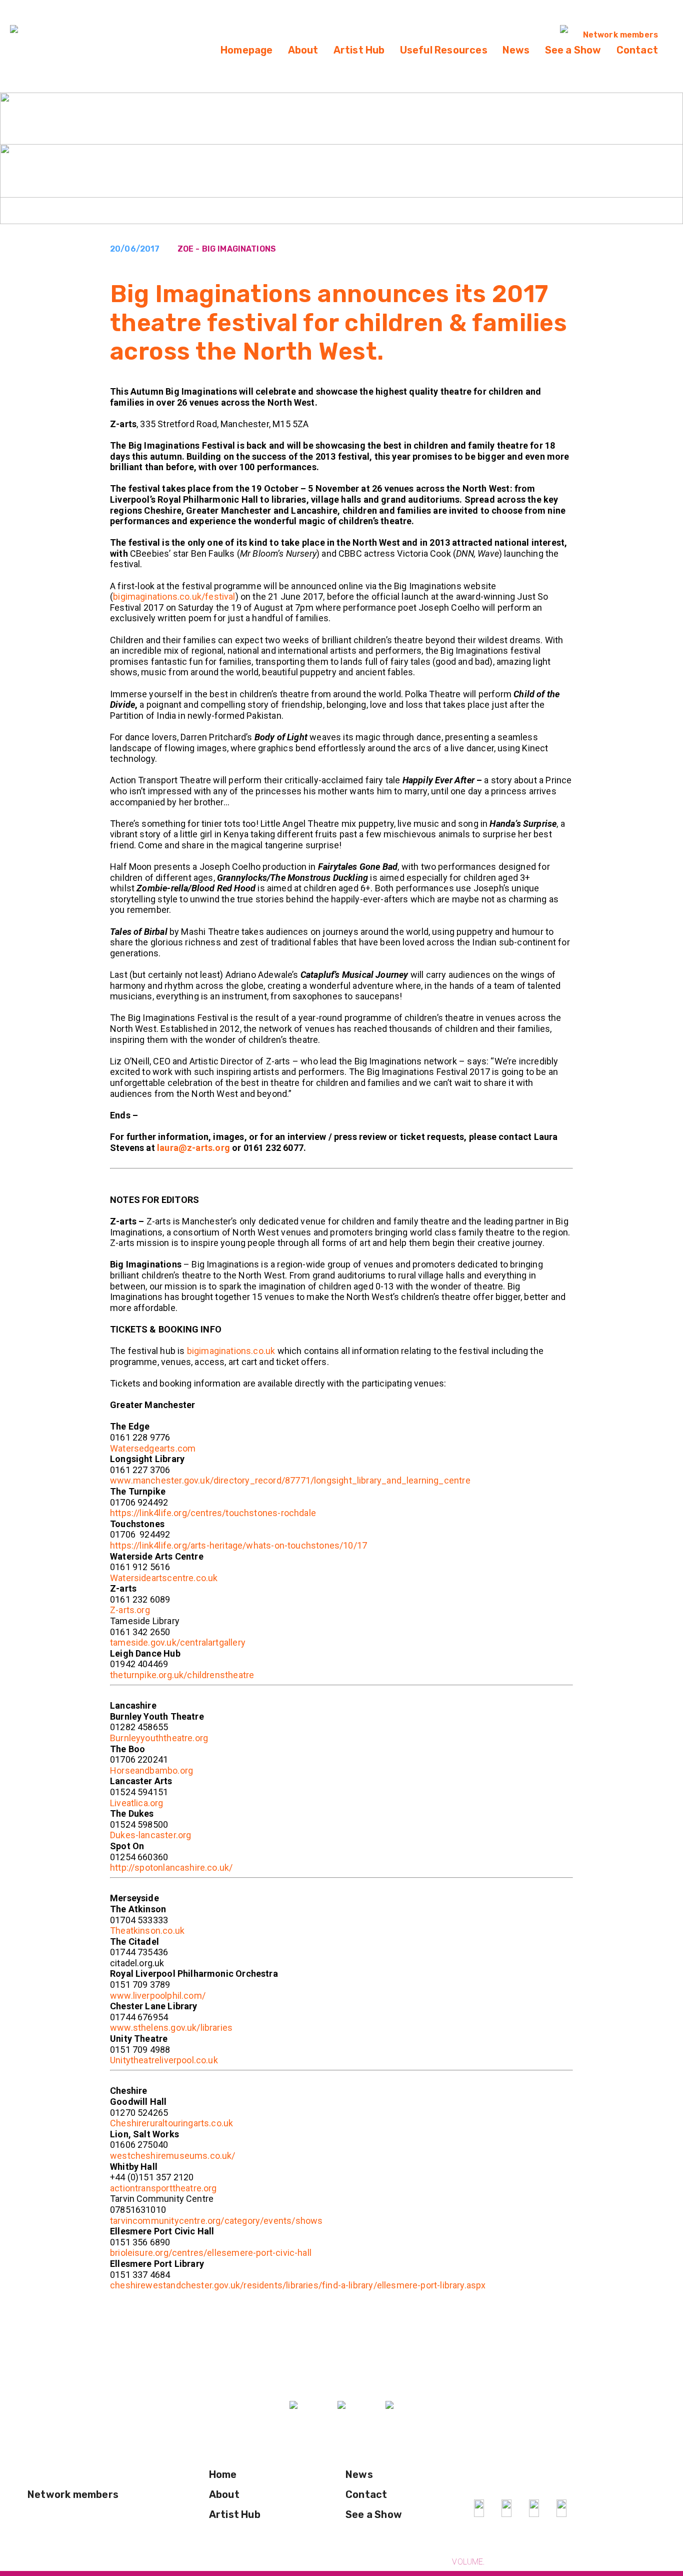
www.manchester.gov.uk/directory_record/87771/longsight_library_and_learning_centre (290, 1480)
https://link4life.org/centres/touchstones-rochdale (213, 1513)
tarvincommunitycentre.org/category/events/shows (216, 2221)
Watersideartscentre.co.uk (164, 1578)
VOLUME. (468, 2562)
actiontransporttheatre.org (163, 2188)
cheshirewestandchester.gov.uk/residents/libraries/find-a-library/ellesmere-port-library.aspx (298, 2285)
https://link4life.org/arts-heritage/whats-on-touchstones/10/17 (238, 1545)
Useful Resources (444, 50)
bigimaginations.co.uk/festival (174, 596)
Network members (620, 35)
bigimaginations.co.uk (232, 1351)
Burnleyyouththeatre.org (159, 1738)
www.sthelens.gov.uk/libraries (171, 2028)
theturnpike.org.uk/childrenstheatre (182, 1675)
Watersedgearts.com (153, 1448)
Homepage (247, 50)
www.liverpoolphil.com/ (158, 1996)
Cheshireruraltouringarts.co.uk (171, 2123)
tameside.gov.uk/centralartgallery (178, 1642)
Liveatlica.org (137, 1803)
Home (223, 2474)
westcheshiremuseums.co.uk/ (173, 2156)
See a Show (573, 50)
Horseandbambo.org (151, 1770)
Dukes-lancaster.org (150, 1835)
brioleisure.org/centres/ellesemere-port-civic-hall (211, 2253)
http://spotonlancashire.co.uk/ (171, 1867)
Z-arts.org (130, 1610)
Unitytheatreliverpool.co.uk (164, 2060)
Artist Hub (359, 50)
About (303, 50)
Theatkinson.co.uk (147, 1930)
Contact (637, 50)
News (516, 50)
